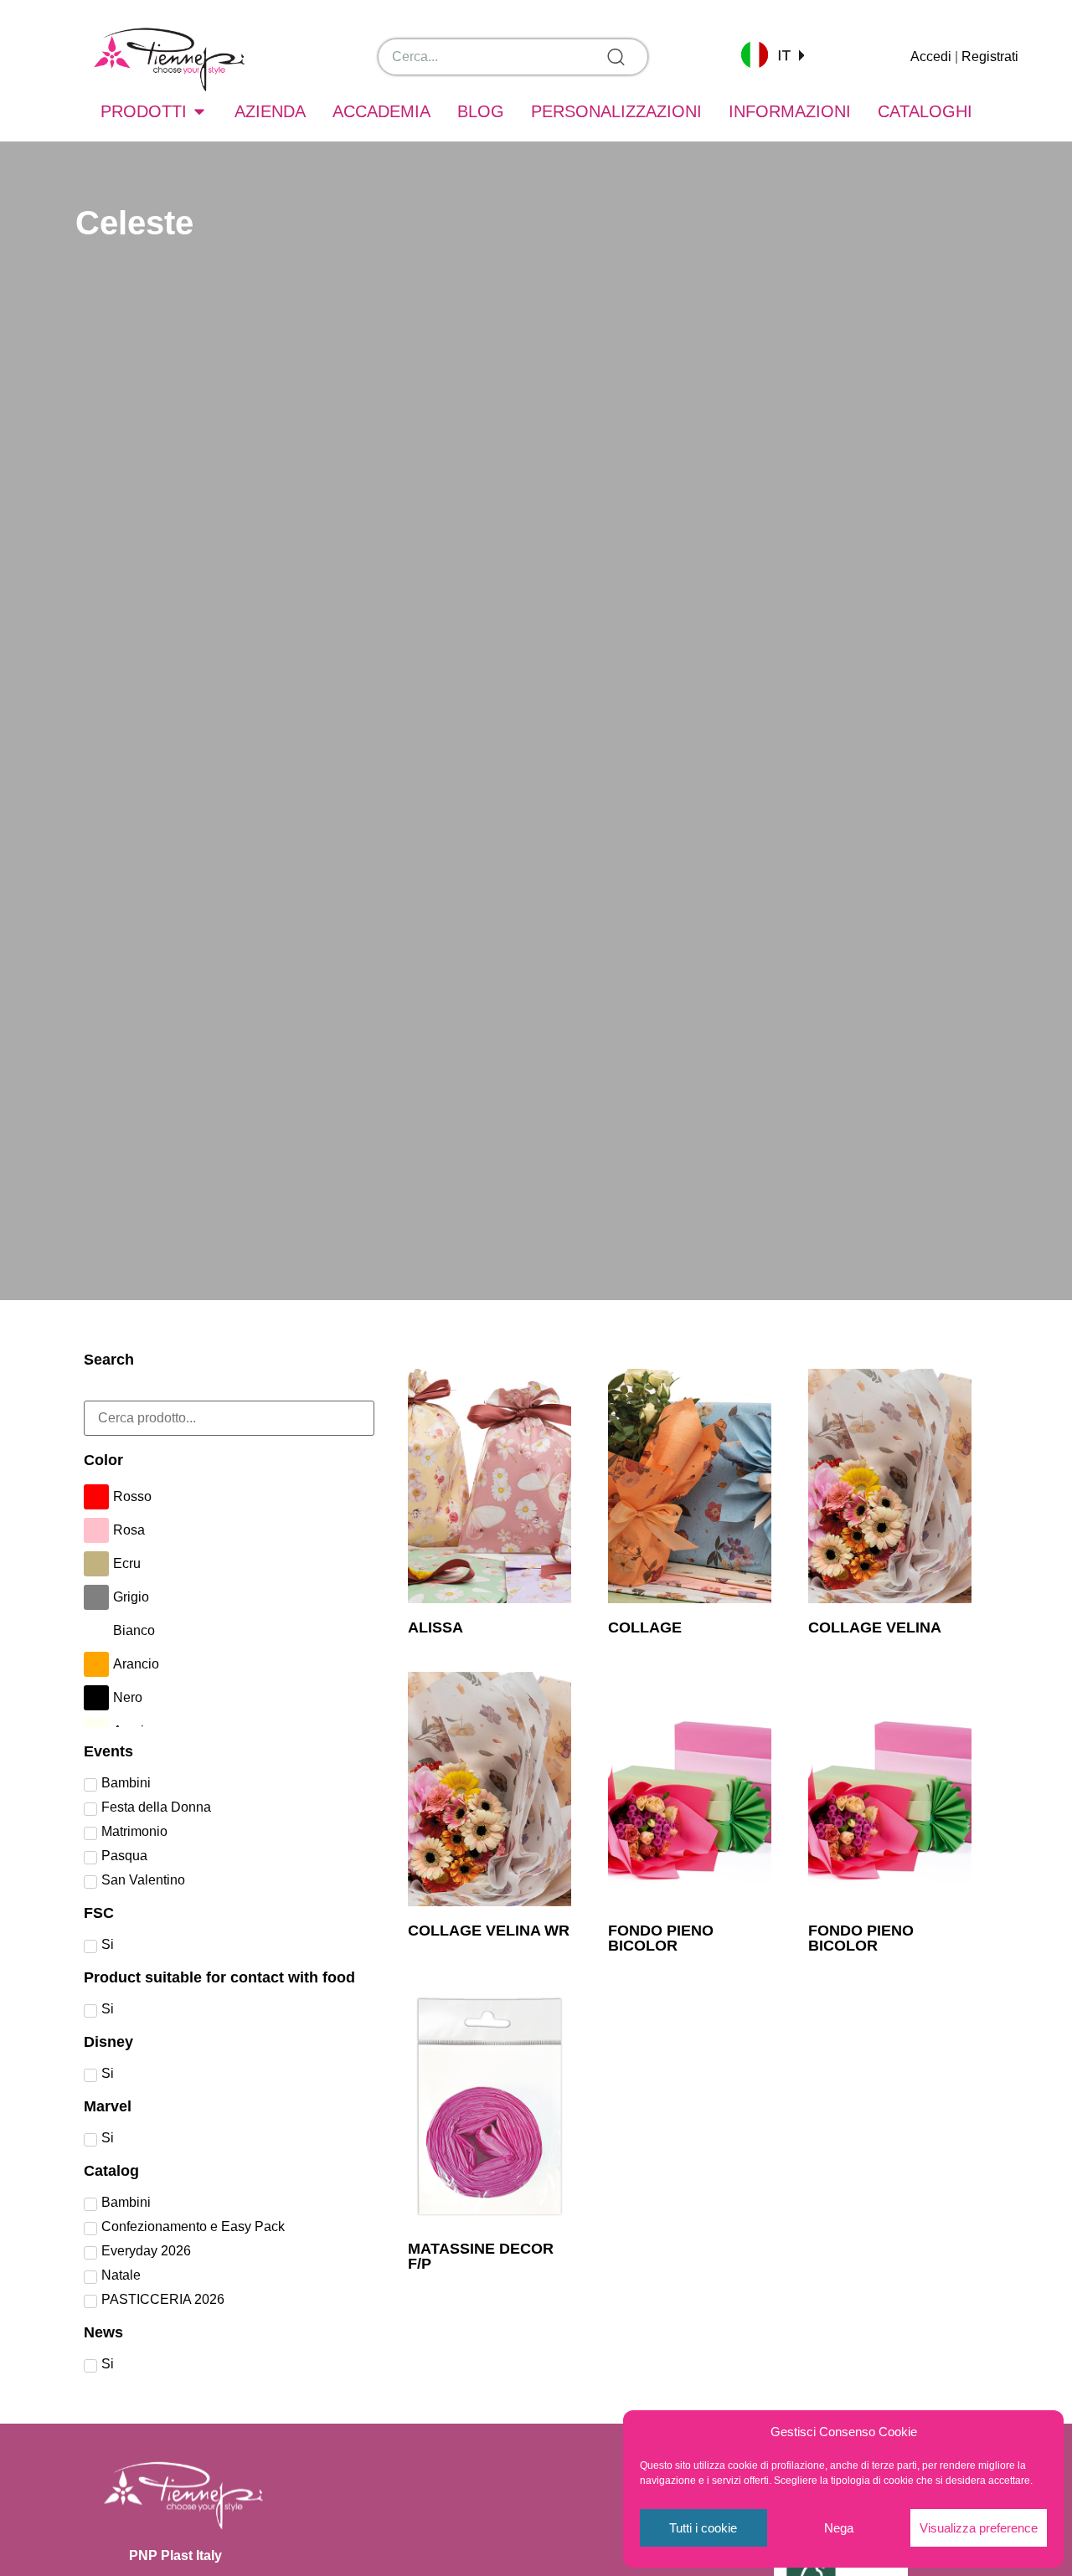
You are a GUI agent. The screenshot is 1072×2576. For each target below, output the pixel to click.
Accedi (931, 57)
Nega (839, 2528)
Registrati (990, 57)
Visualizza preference (979, 2528)
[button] (772, 54)
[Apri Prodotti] (199, 111)
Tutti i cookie (703, 2528)
